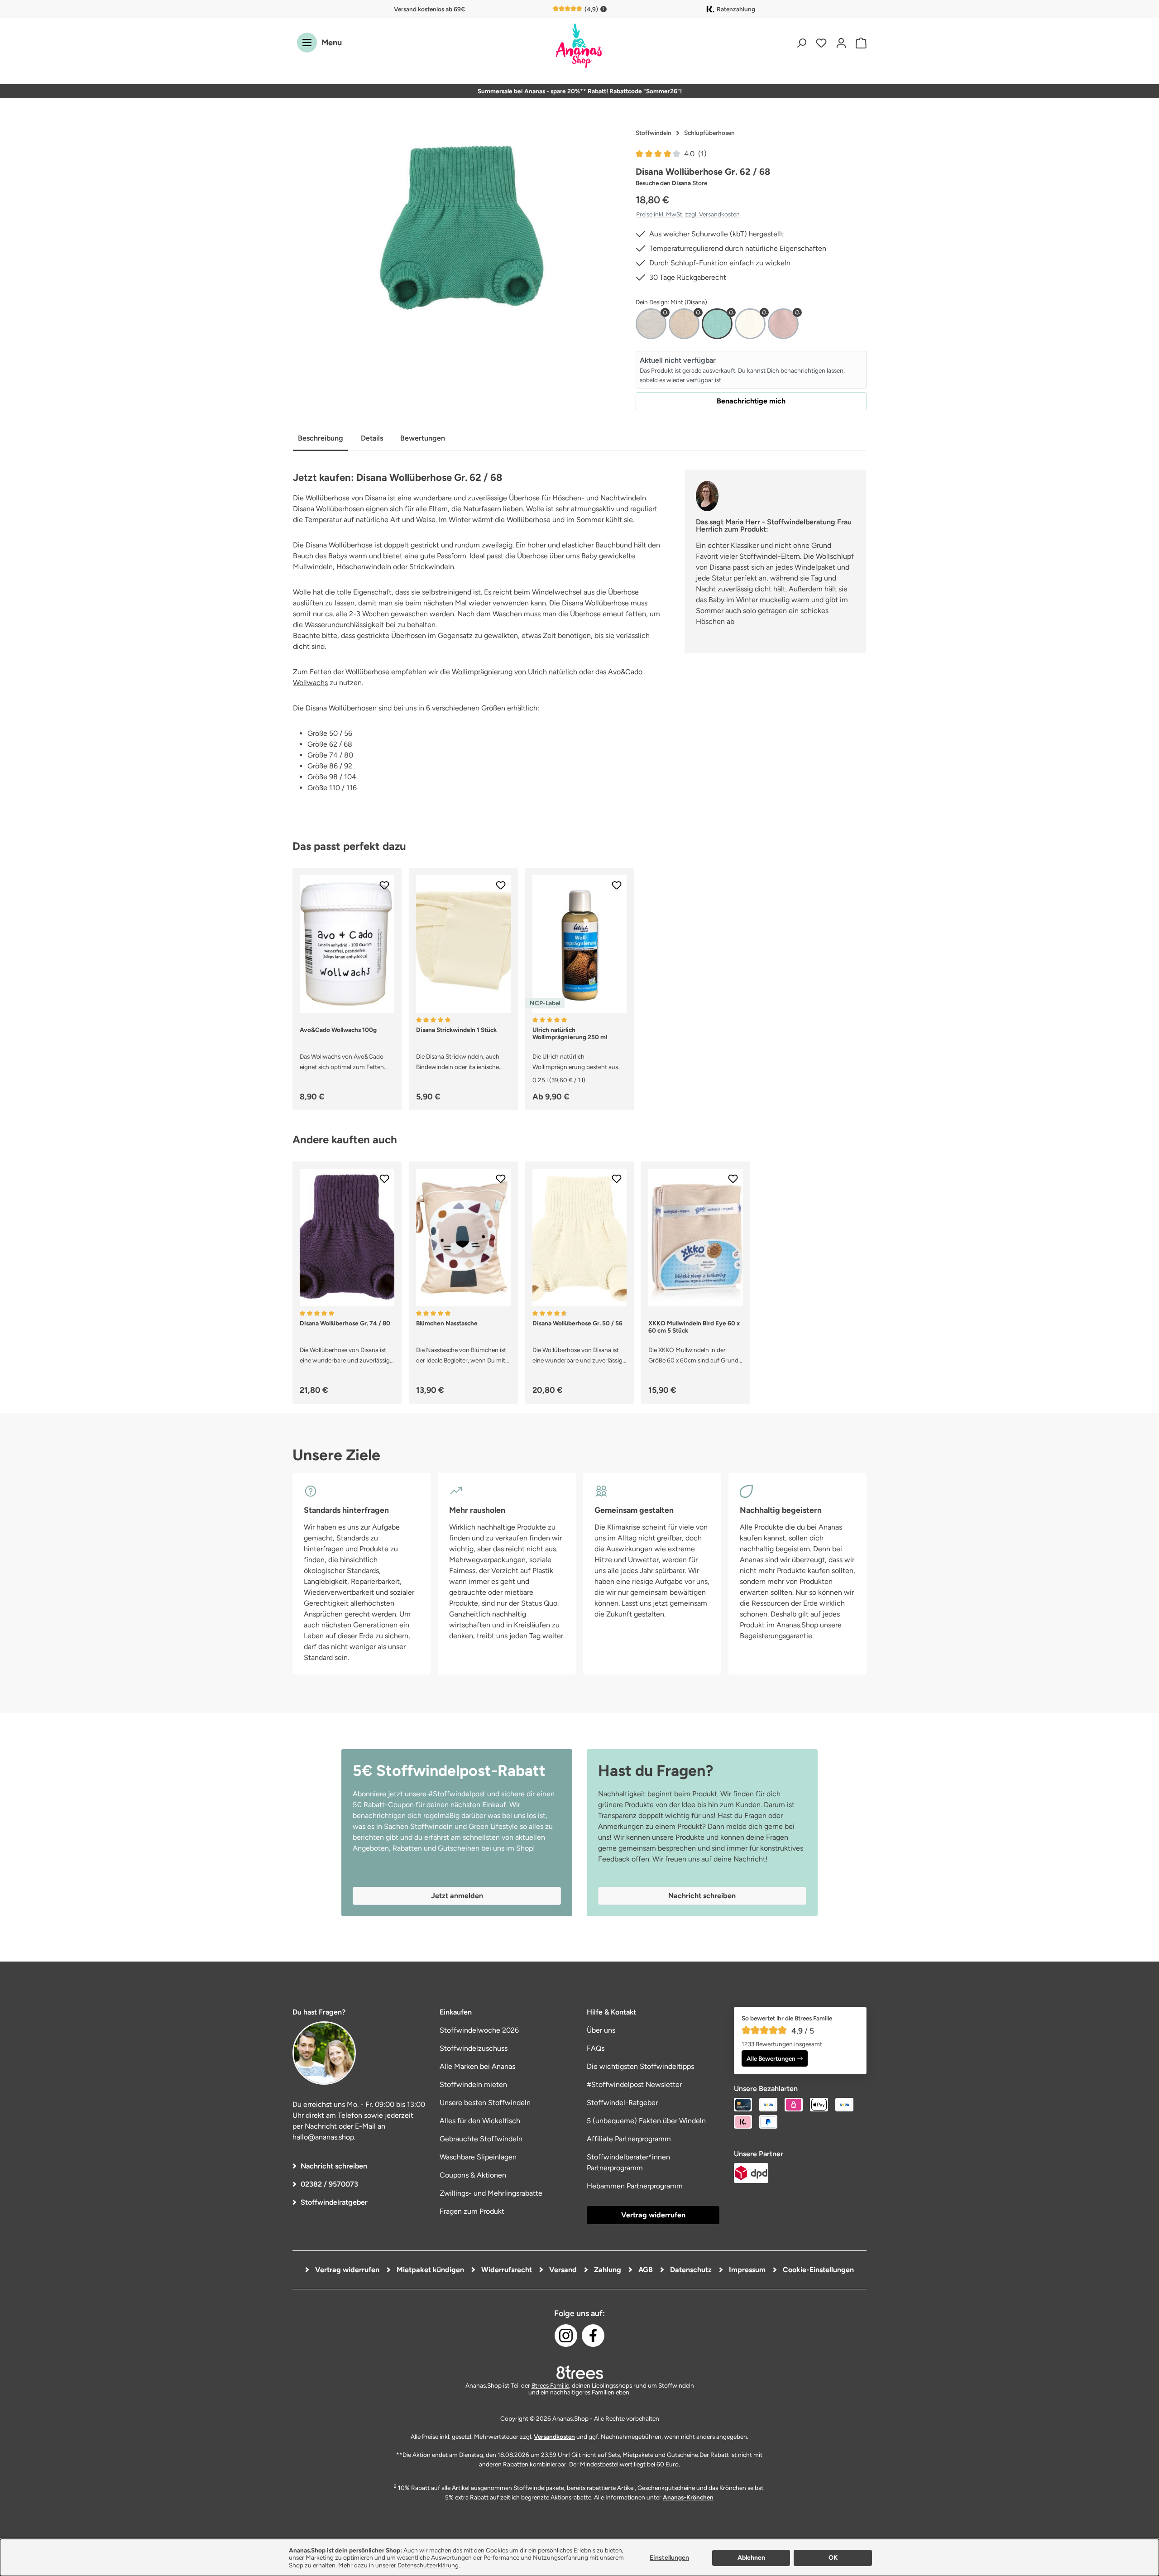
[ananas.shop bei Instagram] (566, 2336)
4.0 (695, 154)
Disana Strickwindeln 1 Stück (456, 1030)
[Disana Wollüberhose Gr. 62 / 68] (457, 222)
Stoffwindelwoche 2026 (479, 2030)
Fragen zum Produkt (472, 2211)
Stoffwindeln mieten (473, 2084)
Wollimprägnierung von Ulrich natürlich (515, 672)
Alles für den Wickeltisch (480, 2121)
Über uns (601, 2030)
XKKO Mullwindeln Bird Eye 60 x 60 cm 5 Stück (694, 1327)
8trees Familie (550, 2385)
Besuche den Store (671, 183)
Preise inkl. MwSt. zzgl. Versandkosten (688, 214)
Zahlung (607, 2270)
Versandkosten (554, 2437)
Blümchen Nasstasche (447, 1323)
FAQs (596, 2048)
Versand (562, 2270)
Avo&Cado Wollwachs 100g (338, 1030)
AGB (645, 2270)
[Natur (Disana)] (750, 324)
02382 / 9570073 (329, 2184)
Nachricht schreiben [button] (702, 1896)
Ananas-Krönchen (688, 2497)
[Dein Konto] (841, 43)
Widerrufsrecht (506, 2270)
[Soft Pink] (783, 324)
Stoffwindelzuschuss (474, 2048)
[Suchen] (801, 43)
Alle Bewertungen (771, 2058)
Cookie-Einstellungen (817, 2270)
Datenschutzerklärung (428, 2565)
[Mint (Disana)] (717, 324)
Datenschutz (690, 2270)
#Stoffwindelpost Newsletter (634, 2084)
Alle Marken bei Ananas (477, 2066)
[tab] (321, 439)
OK (833, 2558)
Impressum (746, 2270)
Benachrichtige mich (751, 401)
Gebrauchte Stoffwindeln (481, 2139)
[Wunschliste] (821, 43)
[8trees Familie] (579, 2372)
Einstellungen (669, 2558)
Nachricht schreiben (334, 2166)
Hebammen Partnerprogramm (635, 2186)
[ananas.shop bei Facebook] (593, 2336)
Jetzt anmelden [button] (457, 1896)
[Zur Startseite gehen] (579, 46)
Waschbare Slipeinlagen (478, 2157)
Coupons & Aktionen (473, 2175)
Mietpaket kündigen (429, 2270)
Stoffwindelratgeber (334, 2202)
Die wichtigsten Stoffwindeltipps (640, 2066)
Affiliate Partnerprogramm (629, 2139)
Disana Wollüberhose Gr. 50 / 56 (577, 1323)
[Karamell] (684, 324)
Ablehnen (751, 2558)
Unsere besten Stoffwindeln (485, 2103)
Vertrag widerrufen (653, 2215)
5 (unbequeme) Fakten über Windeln (646, 2121)
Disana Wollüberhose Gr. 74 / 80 (345, 1323)
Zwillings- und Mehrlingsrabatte (491, 2193)
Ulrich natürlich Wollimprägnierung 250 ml (570, 1033)
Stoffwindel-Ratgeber (622, 2103)
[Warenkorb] (859, 43)
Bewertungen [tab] (423, 438)
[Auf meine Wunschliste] (384, 885)
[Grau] (651, 324)
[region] (457, 222)
